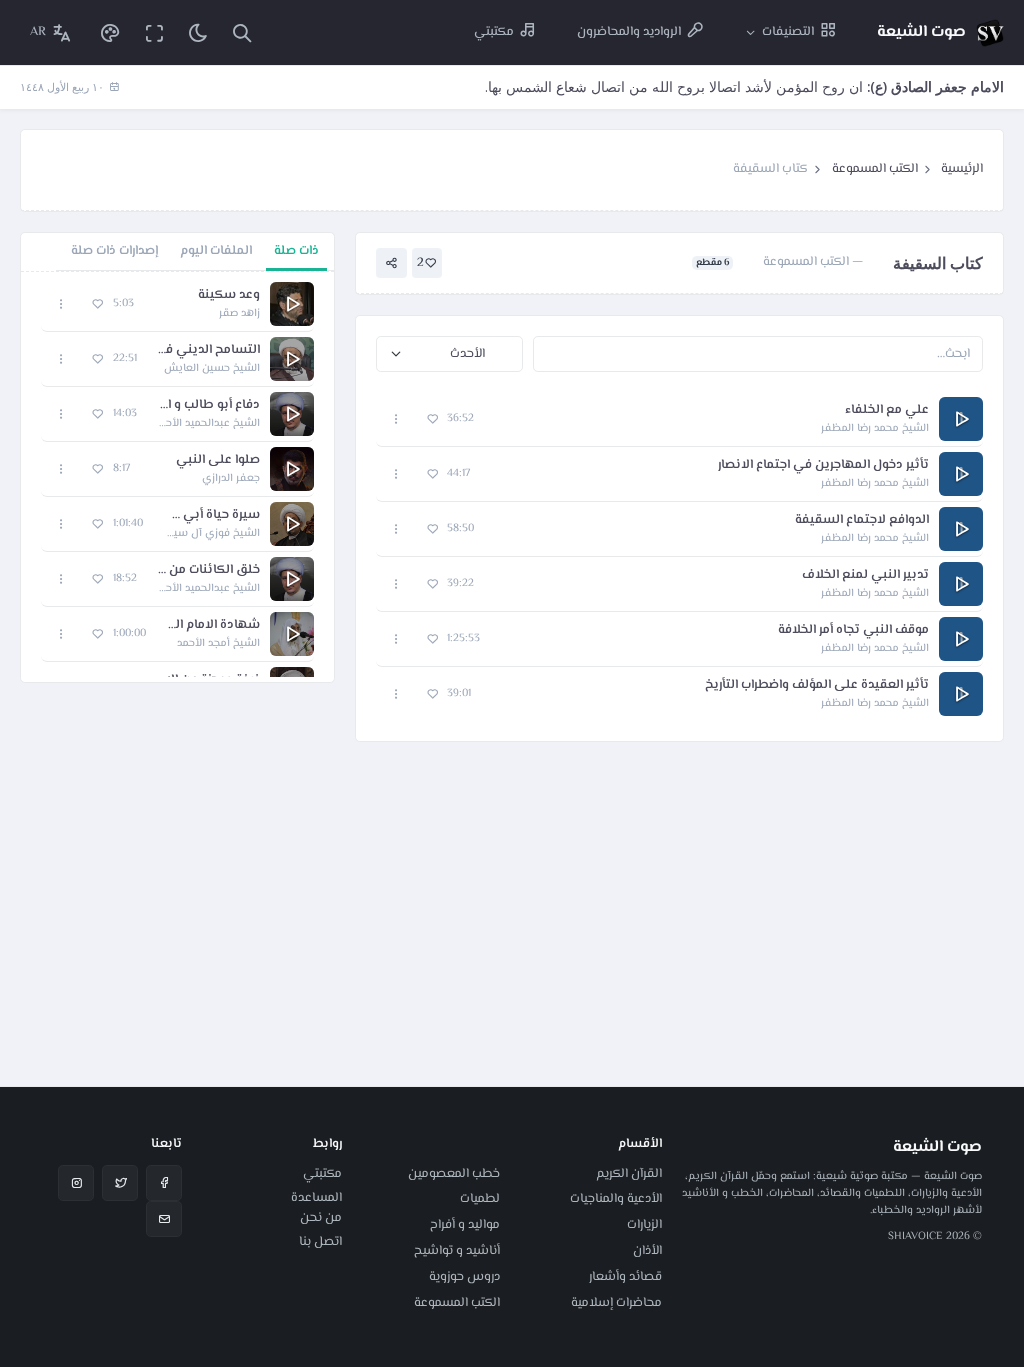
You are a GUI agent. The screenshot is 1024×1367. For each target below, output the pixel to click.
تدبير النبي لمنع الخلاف (865, 575)
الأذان (647, 1251)
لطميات (480, 1199)
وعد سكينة (229, 295)
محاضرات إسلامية (616, 1303)
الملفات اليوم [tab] (216, 251)
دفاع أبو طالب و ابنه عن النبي (208, 405)
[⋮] (396, 419)
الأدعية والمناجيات (616, 1199)
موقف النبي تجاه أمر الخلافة (853, 630)
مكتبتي (322, 1174)
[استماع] (292, 304)
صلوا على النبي (218, 460)
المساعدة (316, 1198)
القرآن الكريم (629, 1174)
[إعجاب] (432, 419)
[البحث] (242, 32)
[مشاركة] (391, 263)
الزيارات (644, 1225)
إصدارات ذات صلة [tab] (114, 251)
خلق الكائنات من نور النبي (208, 570)
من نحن (321, 1218)
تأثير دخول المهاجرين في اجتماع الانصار (823, 465)
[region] (177, 477)
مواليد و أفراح (465, 1225)
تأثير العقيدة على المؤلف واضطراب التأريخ (817, 685)
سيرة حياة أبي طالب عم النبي (211, 515)
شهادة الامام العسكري (213, 625)
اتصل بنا (320, 1242)
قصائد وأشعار (625, 1277)
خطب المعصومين (454, 1174)
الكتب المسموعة (875, 169)
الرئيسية (962, 169)
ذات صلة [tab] (296, 251)
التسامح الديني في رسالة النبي (208, 350)
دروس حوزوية (464, 1277)
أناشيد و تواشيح (457, 1251)
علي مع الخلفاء (887, 410)
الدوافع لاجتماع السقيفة (862, 520)
